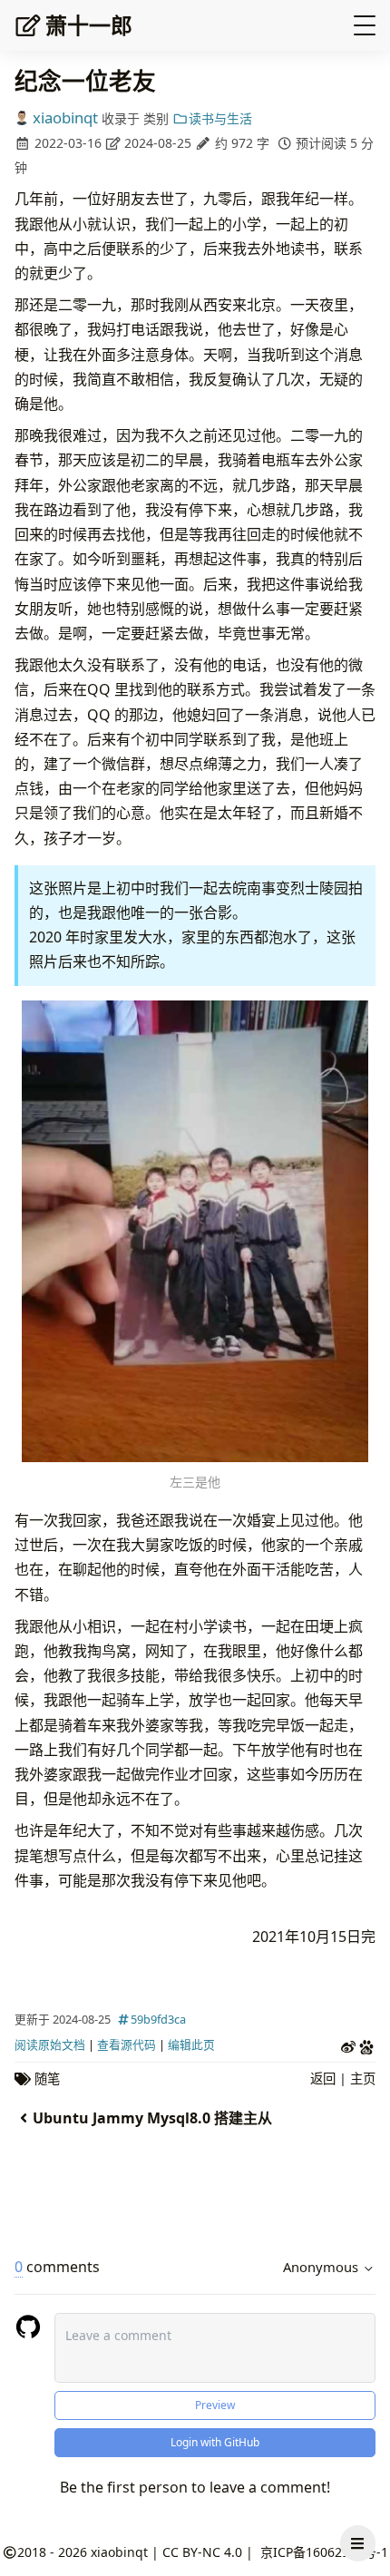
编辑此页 (191, 2044)
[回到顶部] (358, 2500)
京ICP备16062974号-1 (324, 2552)
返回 (323, 2078)
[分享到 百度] (366, 2045)
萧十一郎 (89, 25)
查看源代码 (127, 2044)
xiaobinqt (65, 117)
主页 (363, 2078)
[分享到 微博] (348, 2045)
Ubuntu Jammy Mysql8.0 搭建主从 (152, 2118)
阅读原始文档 (50, 2044)
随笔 (47, 2078)
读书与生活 (220, 118)
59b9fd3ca (158, 2019)
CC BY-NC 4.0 (202, 2552)
